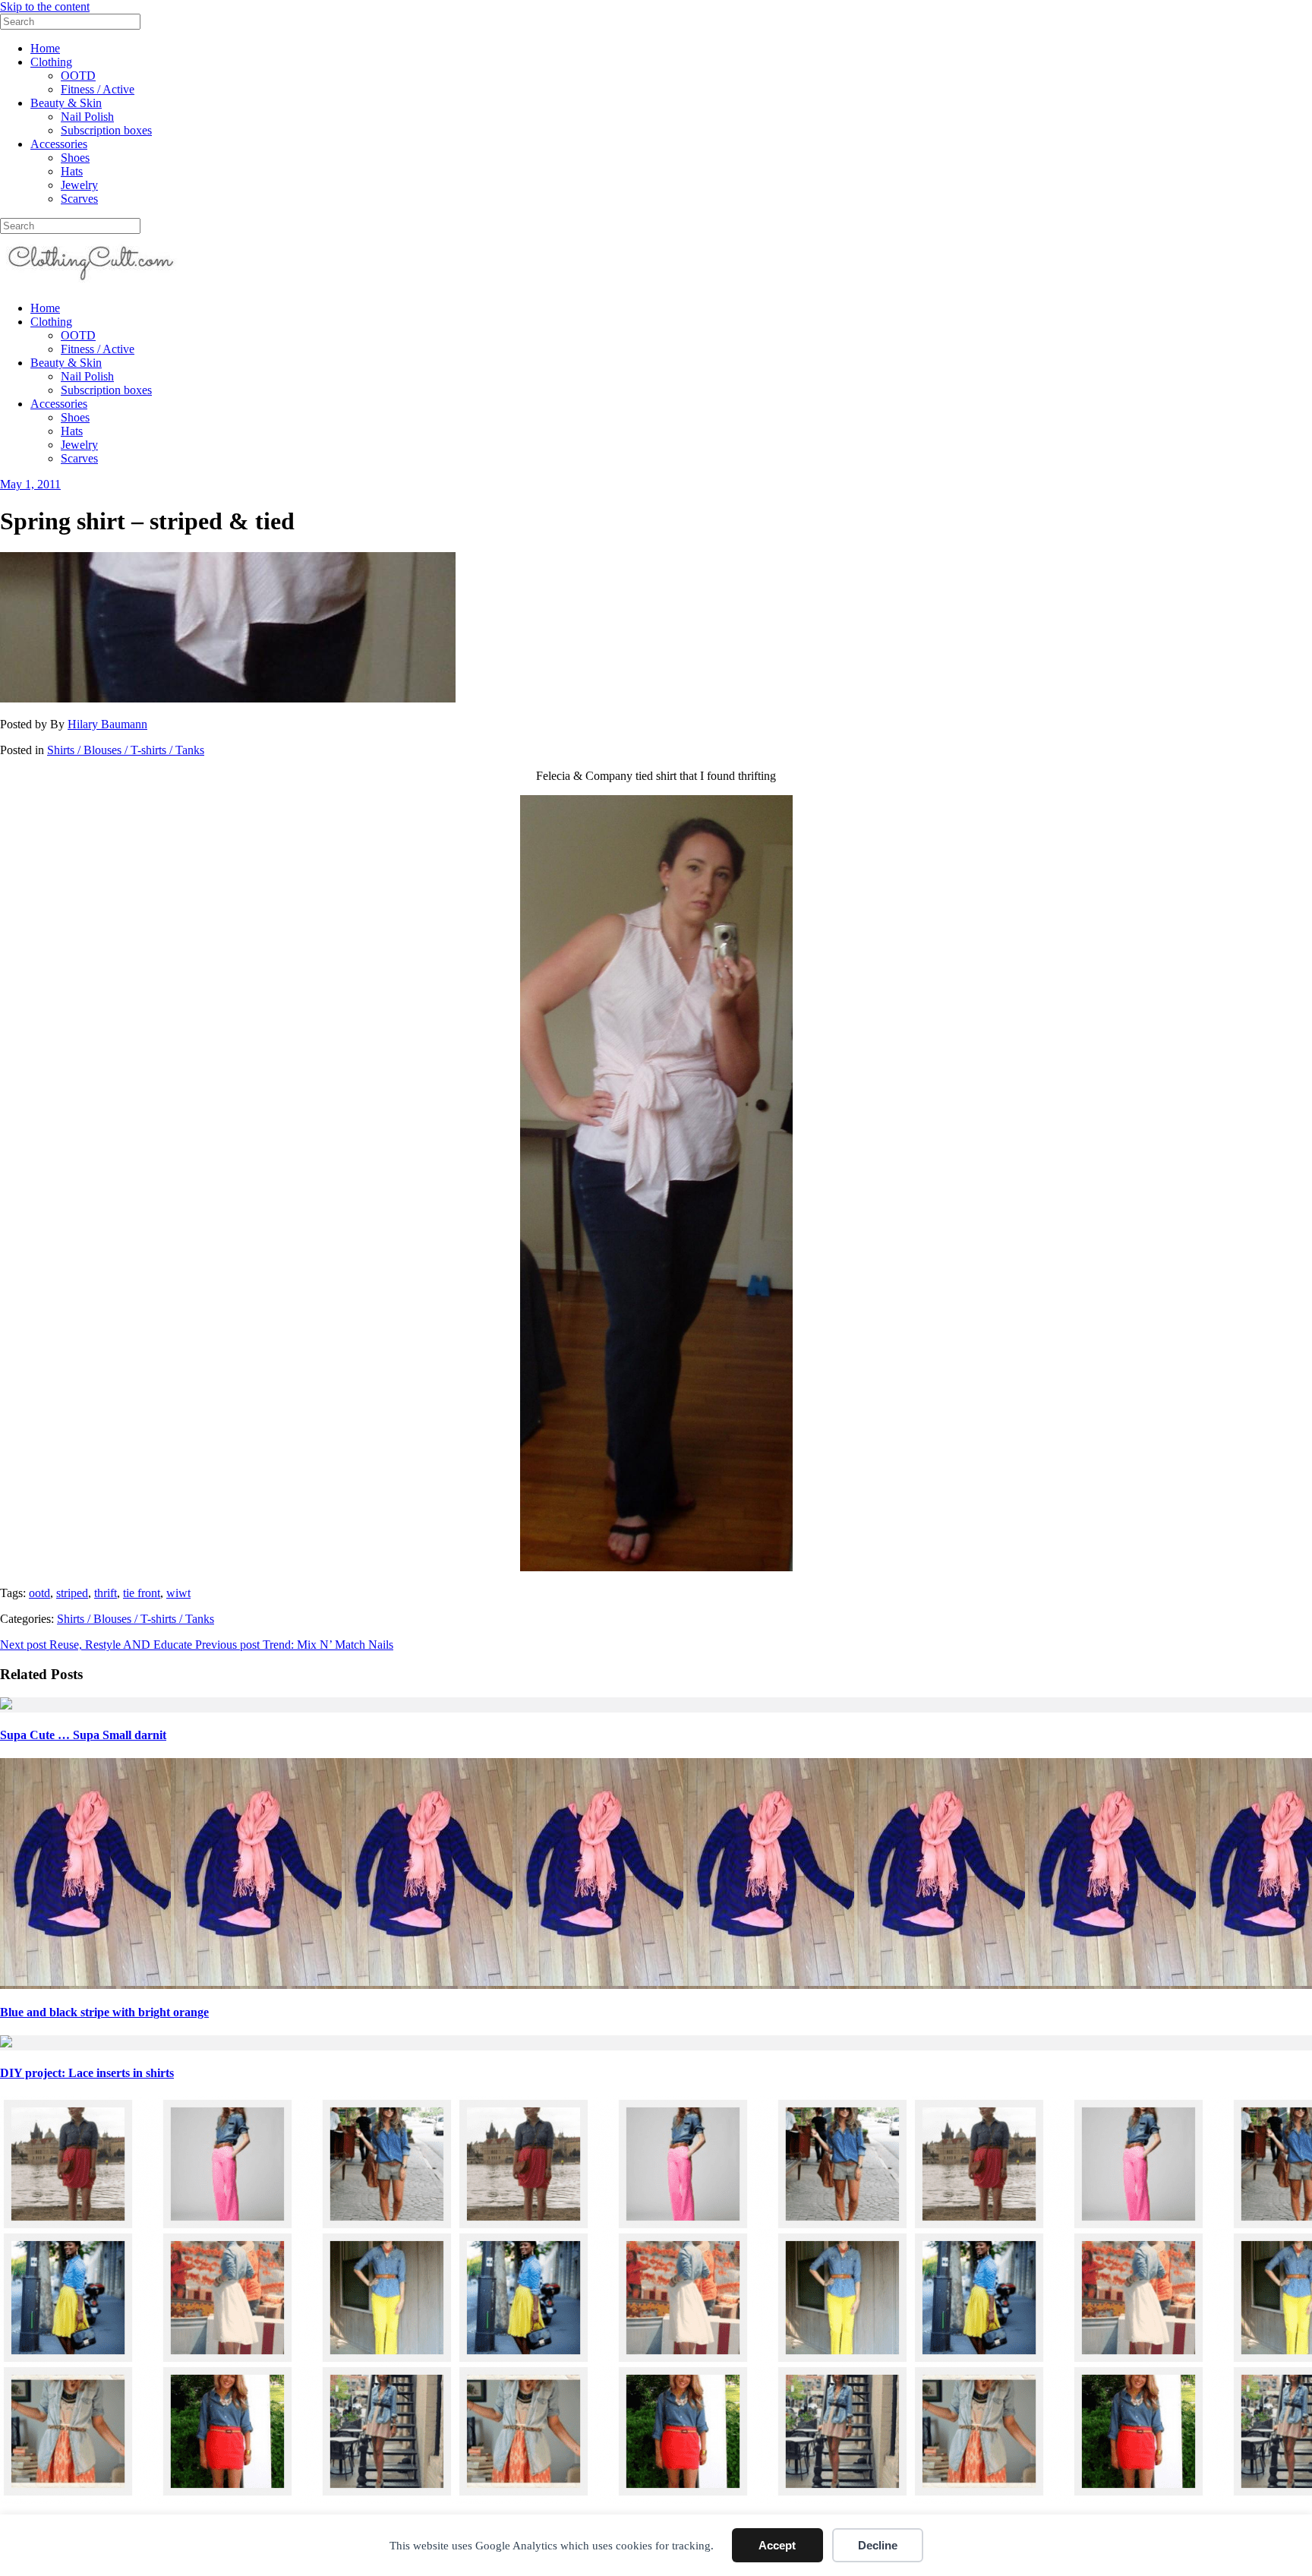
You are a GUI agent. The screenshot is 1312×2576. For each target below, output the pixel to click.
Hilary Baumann (107, 724)
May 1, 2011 (30, 484)
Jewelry (79, 185)
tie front (142, 1593)
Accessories (59, 144)
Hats (72, 171)
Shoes (75, 158)
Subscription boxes (106, 130)
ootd (39, 1593)
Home (45, 48)
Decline (878, 2545)
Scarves (79, 199)
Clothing (51, 62)
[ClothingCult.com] (91, 282)
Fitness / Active (98, 89)
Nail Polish (87, 117)
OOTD (78, 76)
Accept (777, 2545)
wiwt (178, 1593)
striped (72, 1593)
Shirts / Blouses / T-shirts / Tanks (126, 750)
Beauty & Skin (66, 103)
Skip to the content (45, 6)
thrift (106, 1593)
